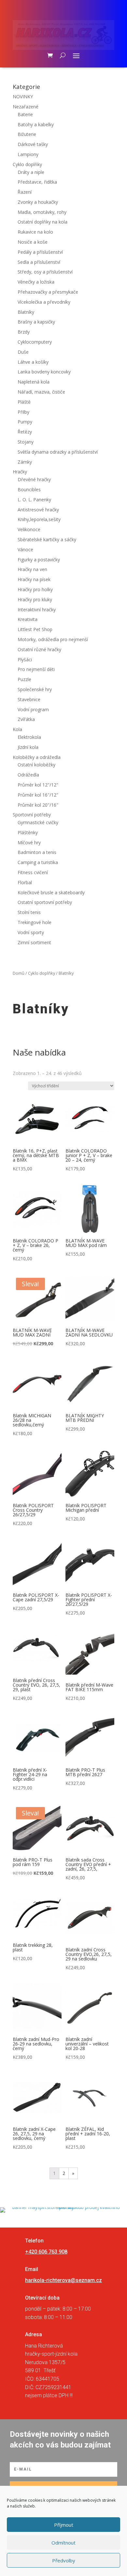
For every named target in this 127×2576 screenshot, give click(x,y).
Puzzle (24, 679)
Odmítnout (63, 2543)
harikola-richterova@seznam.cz (63, 2280)
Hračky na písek (34, 579)
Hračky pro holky (35, 589)
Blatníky (26, 312)
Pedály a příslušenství (40, 252)
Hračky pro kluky (35, 599)
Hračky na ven (32, 569)
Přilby (23, 412)
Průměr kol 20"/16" (38, 805)
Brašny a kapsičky (36, 322)
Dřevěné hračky (34, 479)
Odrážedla (28, 775)
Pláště (24, 402)
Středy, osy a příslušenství (45, 272)
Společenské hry (35, 689)
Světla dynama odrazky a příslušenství (58, 452)
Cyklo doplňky (27, 164)
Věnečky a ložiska (36, 282)
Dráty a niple (31, 172)
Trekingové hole (35, 922)
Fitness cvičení (33, 872)
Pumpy (25, 422)
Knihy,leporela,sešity (39, 519)
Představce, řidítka (37, 182)
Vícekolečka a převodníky (44, 302)
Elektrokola (29, 737)
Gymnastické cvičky (38, 822)
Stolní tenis (29, 912)
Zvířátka (26, 719)
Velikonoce (29, 529)
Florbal (25, 882)
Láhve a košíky (33, 362)
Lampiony (28, 154)
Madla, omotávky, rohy (42, 212)
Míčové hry (29, 842)
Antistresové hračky (38, 510)
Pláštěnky (28, 832)
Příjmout (64, 2525)
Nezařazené (26, 107)
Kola (17, 729)
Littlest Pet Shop (35, 629)
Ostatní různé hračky (39, 649)
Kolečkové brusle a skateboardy (51, 892)
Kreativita (28, 619)
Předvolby (64, 2560)
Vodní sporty (31, 932)
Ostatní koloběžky (36, 765)
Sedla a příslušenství (39, 262)
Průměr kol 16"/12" (38, 795)
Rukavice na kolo (35, 232)
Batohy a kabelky (36, 124)
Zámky (25, 462)
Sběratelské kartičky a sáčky (47, 539)
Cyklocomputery (35, 342)
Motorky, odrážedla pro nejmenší (53, 639)
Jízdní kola (28, 747)
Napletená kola (34, 382)
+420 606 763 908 (46, 2252)
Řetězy (25, 432)
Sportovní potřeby (32, 815)
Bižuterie (27, 134)
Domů (19, 973)
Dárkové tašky (33, 144)
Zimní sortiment (34, 942)
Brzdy (24, 332)
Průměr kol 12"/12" (38, 785)
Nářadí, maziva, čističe (41, 392)
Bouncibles (29, 489)
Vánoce (25, 549)
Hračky (20, 472)
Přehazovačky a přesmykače (48, 292)
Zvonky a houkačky (38, 202)
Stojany (26, 442)
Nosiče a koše (33, 242)
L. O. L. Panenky (34, 500)
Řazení (25, 192)
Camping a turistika (38, 862)
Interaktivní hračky (37, 610)
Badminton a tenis (37, 852)
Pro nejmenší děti (36, 669)
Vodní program (33, 709)
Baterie (25, 114)
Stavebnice (29, 699)
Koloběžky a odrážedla (37, 757)
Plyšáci (25, 659)
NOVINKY (23, 97)
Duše (23, 352)
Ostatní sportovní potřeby (45, 902)
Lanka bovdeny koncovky (44, 372)
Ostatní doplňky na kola (42, 222)
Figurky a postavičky (39, 560)
